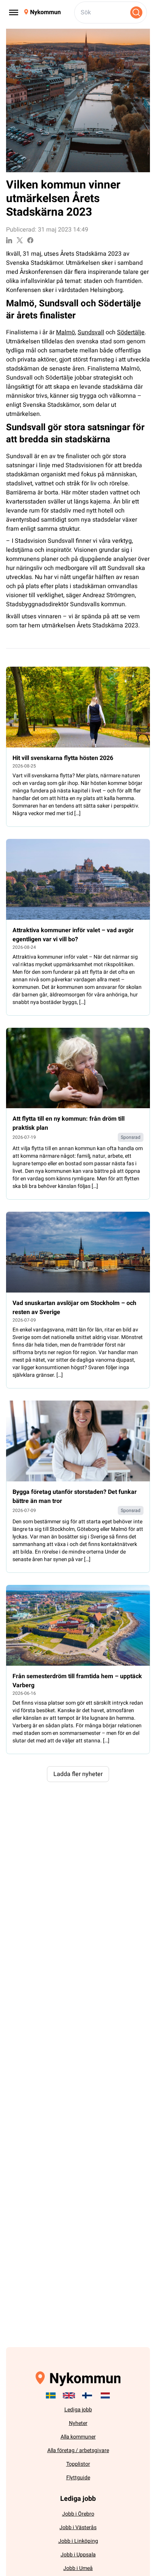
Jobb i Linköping (78, 2541)
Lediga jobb (78, 2410)
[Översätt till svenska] (51, 2395)
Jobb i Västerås (78, 2527)
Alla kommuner (78, 2437)
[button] (78, 1774)
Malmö (66, 332)
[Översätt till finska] (87, 2395)
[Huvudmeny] (14, 12)
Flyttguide (78, 2478)
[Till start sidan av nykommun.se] (42, 12)
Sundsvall (91, 332)
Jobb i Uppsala (78, 2555)
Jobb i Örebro (78, 2514)
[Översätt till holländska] (105, 2395)
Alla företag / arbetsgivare (78, 2450)
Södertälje (131, 332)
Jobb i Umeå (78, 2568)
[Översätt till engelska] (69, 2395)
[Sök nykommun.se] (136, 12)
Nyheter (78, 2423)
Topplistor (78, 2464)
